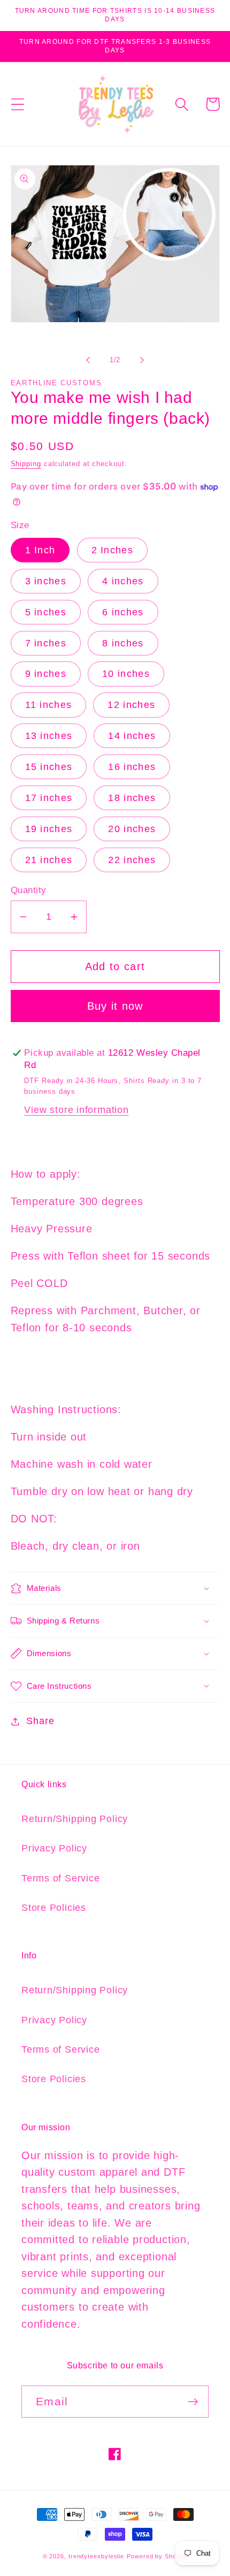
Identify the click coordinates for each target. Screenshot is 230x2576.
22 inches (132, 860)
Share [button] (40, 1721)
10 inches (126, 674)
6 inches (123, 612)
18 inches (132, 798)
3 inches (46, 581)
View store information (76, 1110)
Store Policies (54, 1908)
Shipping (26, 464)
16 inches (132, 767)
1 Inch (40, 550)
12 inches (131, 705)
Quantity (29, 890)
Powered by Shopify (157, 2556)
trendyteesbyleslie (96, 2556)
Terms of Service (60, 1878)
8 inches (123, 643)
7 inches (46, 643)
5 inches (46, 612)
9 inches (46, 674)
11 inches (49, 705)
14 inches (132, 736)
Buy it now (115, 1006)
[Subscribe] (193, 2402)
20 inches (132, 829)
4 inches (123, 581)
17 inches (49, 798)
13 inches (49, 736)
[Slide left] (88, 360)
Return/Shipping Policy (75, 1819)
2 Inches (112, 550)
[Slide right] (142, 360)
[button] (17, 104)
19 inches (49, 829)
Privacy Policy (54, 1848)
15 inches (49, 767)
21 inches (49, 860)
